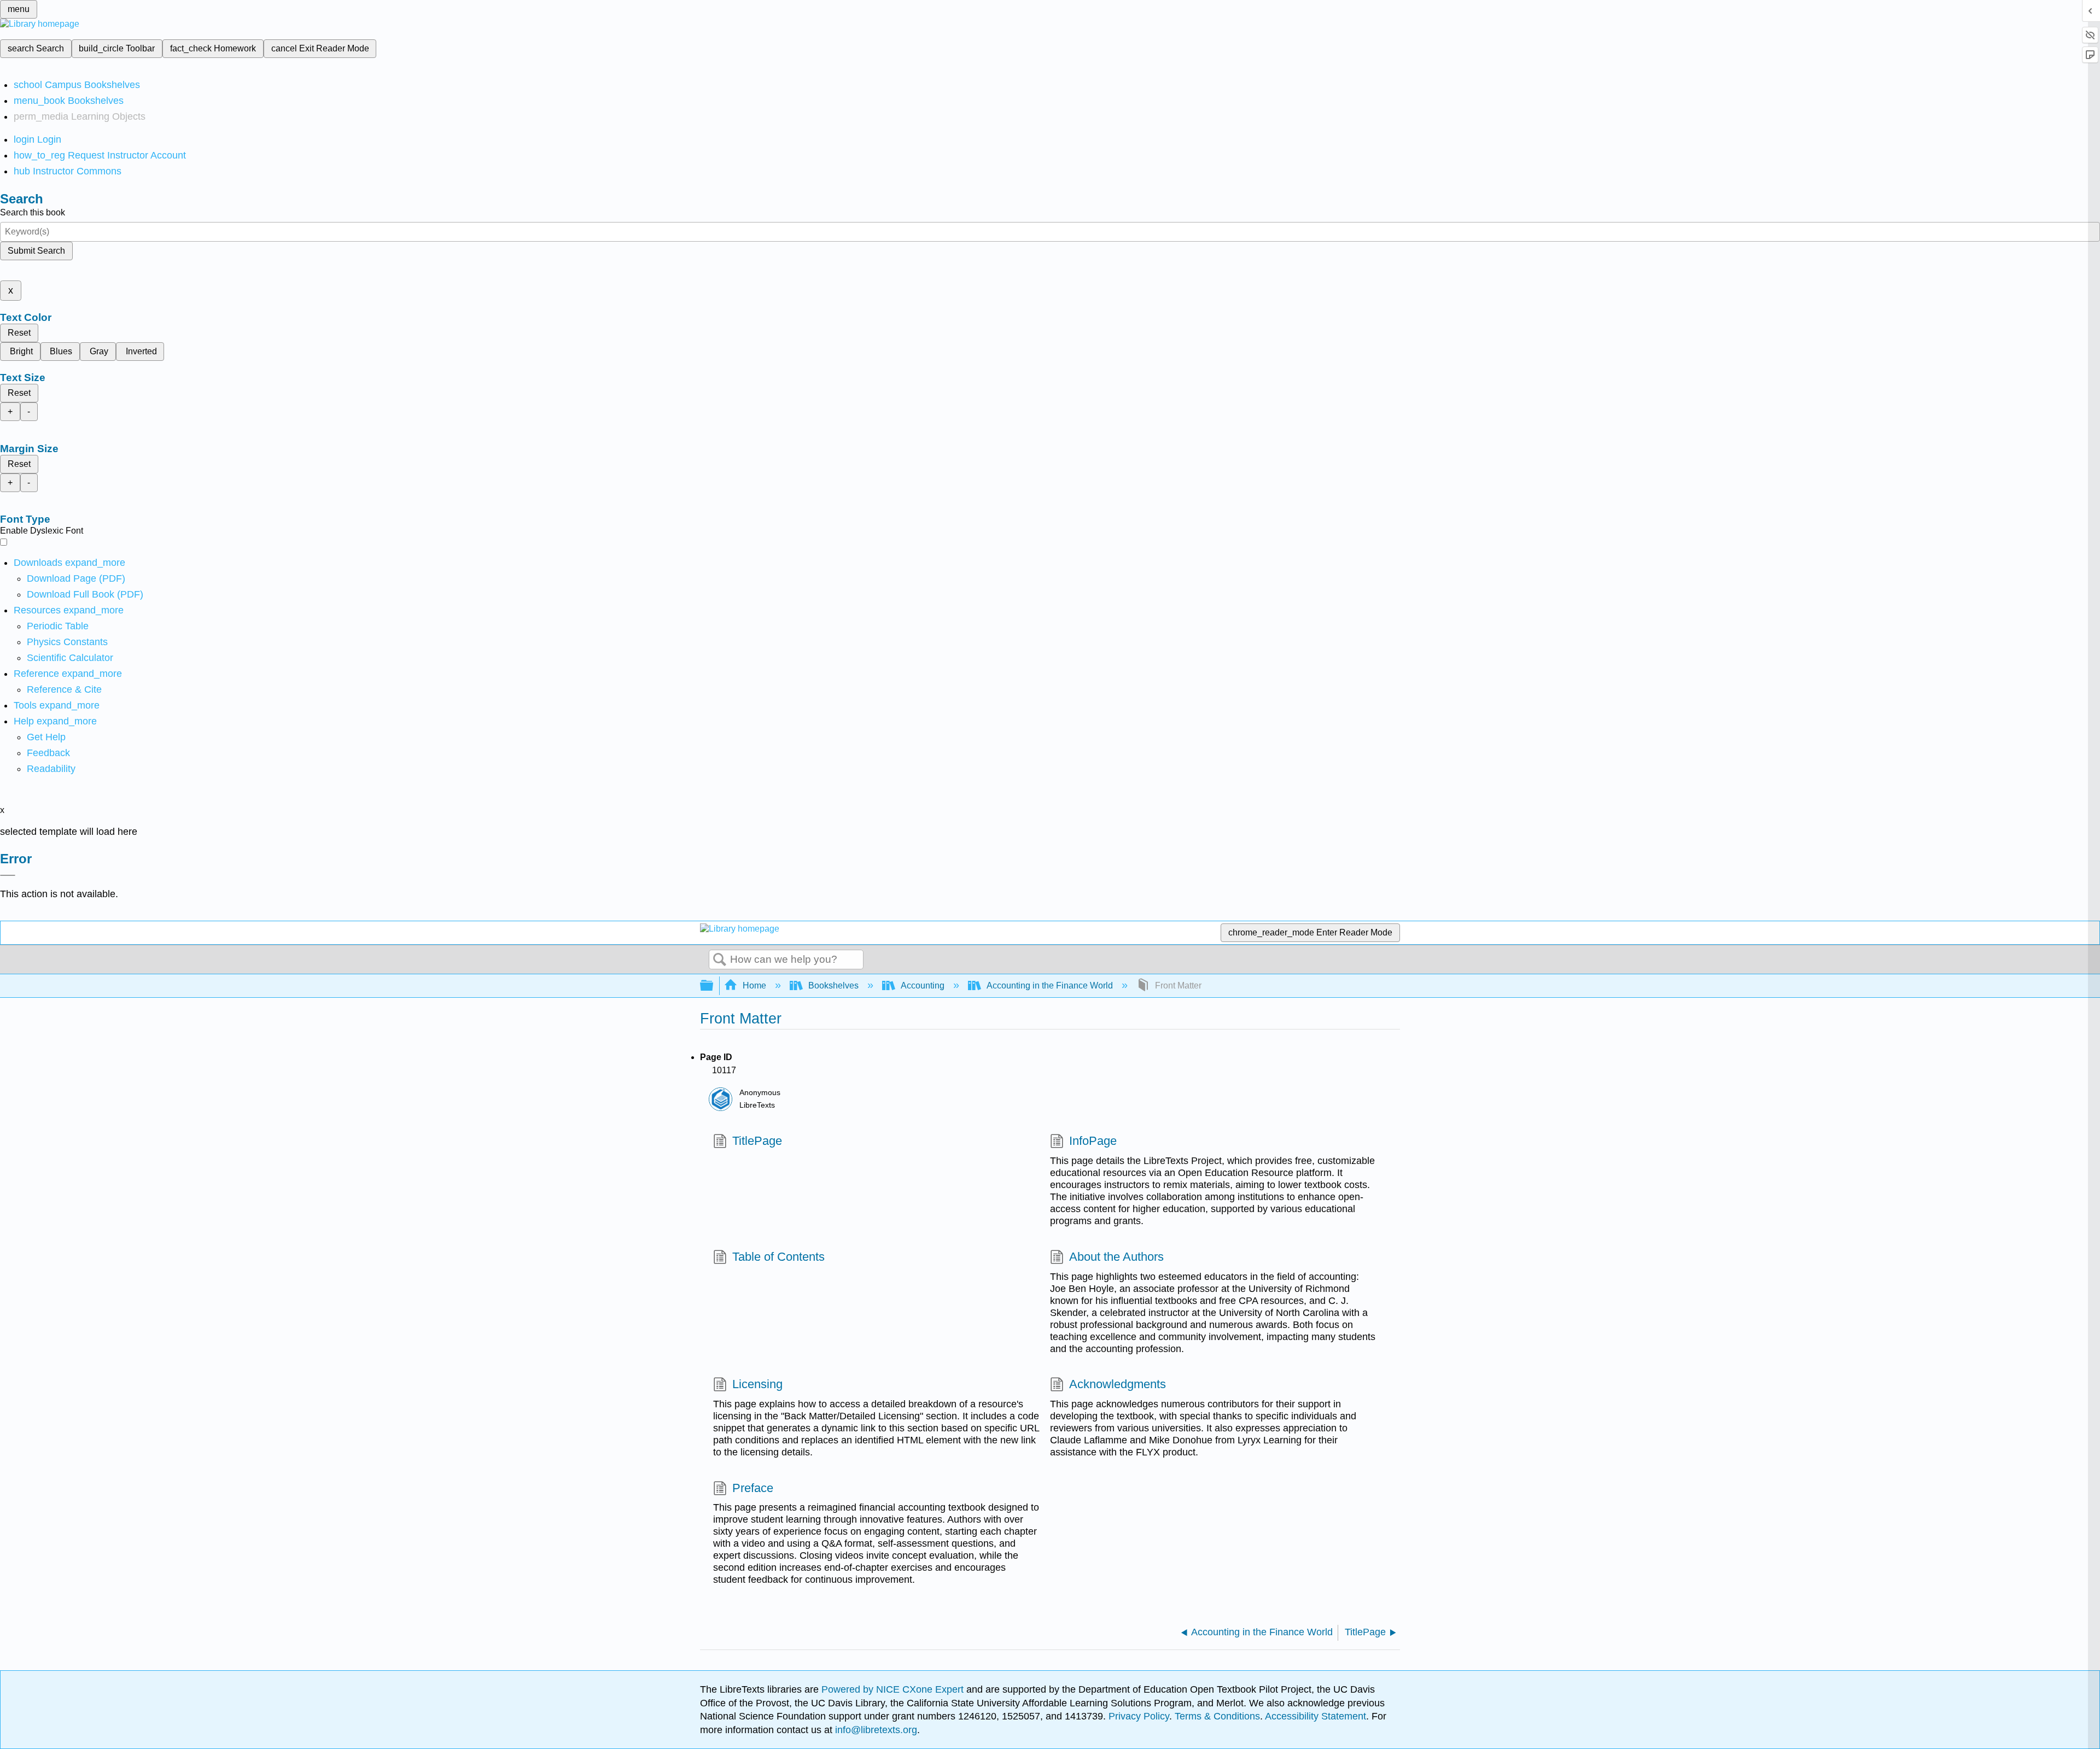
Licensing (757, 1384)
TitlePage (757, 1141)
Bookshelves (833, 985)
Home (754, 985)
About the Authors (1116, 1257)
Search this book (33, 212)
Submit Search (36, 251)
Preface (753, 1488)
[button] (48, 753)
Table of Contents (778, 1257)
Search (720, 960)
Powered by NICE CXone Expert (894, 1689)
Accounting (923, 985)
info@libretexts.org (875, 1730)
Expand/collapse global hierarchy (714, 986)
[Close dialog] (8, 875)
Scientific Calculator (70, 658)
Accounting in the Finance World (1050, 985)
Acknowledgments (1118, 1384)
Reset (19, 333)
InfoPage (1093, 1141)
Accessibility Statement (1316, 1716)
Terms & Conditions (1217, 1716)
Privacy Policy (1139, 1716)
